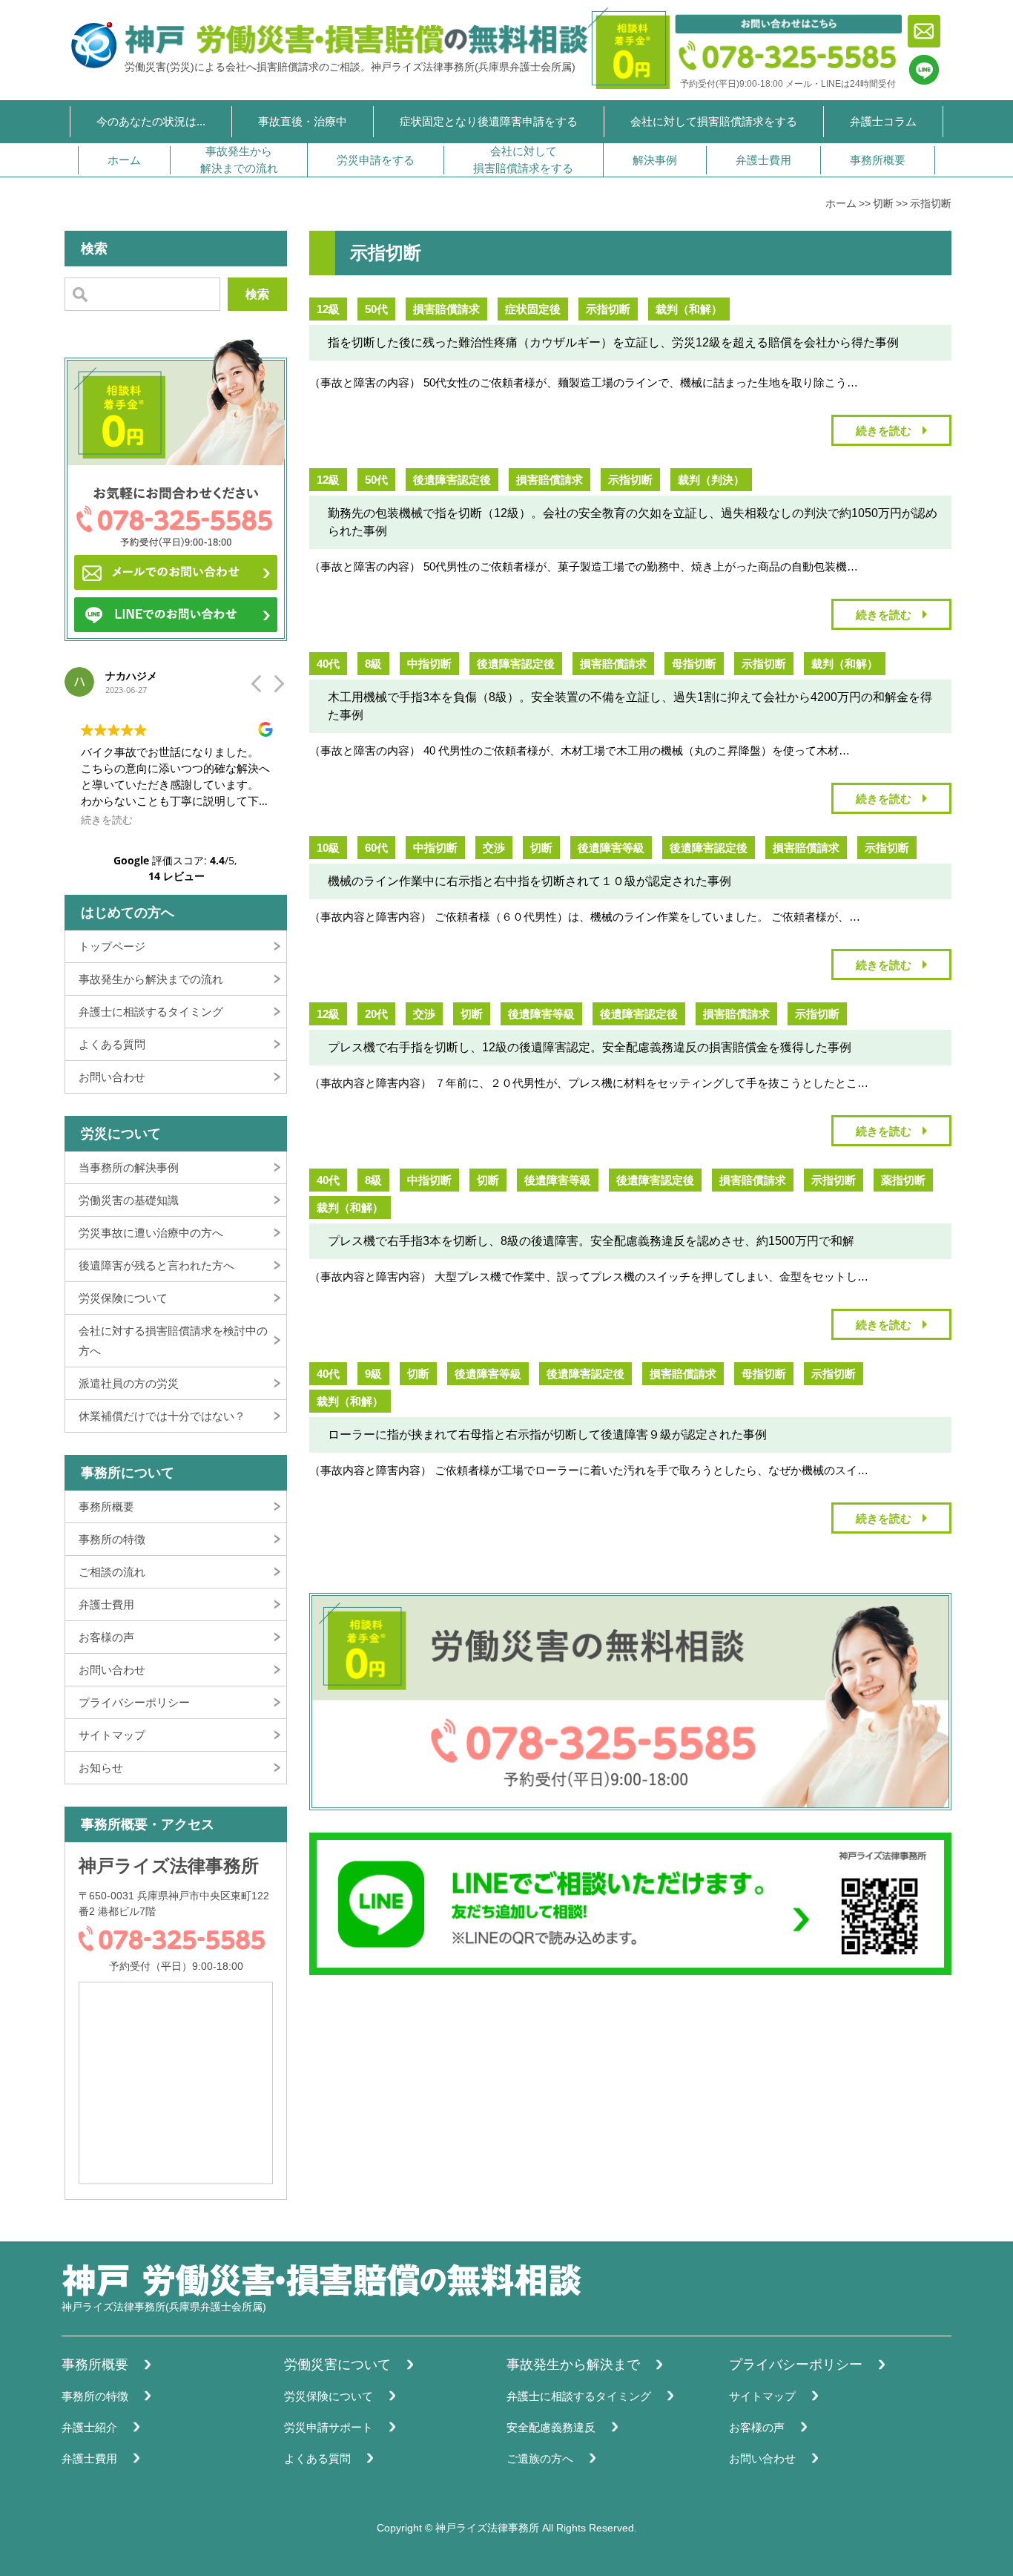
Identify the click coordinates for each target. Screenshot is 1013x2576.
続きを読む (884, 431)
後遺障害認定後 (452, 480)
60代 (376, 848)
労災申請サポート (329, 2427)
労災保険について (123, 1298)
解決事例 (655, 160)
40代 (328, 664)
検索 (257, 294)
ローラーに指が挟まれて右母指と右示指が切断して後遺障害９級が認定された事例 (547, 1435)
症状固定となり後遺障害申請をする (489, 121)
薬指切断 (903, 1180)
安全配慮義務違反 (551, 2427)
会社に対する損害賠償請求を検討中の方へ (173, 1341)
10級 (328, 848)
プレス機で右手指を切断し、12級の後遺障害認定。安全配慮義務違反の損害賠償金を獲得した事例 (590, 1047)
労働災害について (337, 2365)
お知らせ (101, 1768)
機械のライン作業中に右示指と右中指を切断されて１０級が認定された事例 (529, 881)
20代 (376, 1014)
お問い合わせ (112, 1077)
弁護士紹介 (89, 2427)
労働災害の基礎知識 (129, 1200)
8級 (373, 664)
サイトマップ (112, 1735)
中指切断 (429, 664)
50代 (376, 309)
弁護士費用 (763, 160)
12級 (328, 309)
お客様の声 (106, 1637)
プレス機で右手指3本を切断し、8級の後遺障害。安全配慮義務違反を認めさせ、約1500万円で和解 (591, 1241)
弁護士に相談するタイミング (151, 1012)
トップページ (112, 946)
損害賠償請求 (446, 309)
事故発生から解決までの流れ (239, 160)
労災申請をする (376, 160)
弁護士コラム (883, 121)
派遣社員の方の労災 (129, 1383)
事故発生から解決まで (573, 2365)
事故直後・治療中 (303, 121)
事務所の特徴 (112, 1539)
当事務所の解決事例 (129, 1167)
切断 (883, 203)
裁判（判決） (711, 480)
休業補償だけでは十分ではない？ (162, 1416)
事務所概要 (878, 160)
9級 (373, 1374)
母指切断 (694, 664)
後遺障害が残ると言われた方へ (156, 1265)
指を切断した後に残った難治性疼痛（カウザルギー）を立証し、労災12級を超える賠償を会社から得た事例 (613, 342)
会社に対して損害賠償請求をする (714, 121)
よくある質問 (112, 1044)
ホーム (124, 160)
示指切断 (931, 203)
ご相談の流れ (112, 1572)
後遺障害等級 (611, 848)
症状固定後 (533, 309)
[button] (278, 688)
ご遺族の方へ (540, 2458)
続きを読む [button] (107, 820)
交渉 (494, 848)
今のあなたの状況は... (151, 121)
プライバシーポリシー (134, 1702)
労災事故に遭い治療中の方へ (151, 1233)
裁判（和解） (689, 309)
